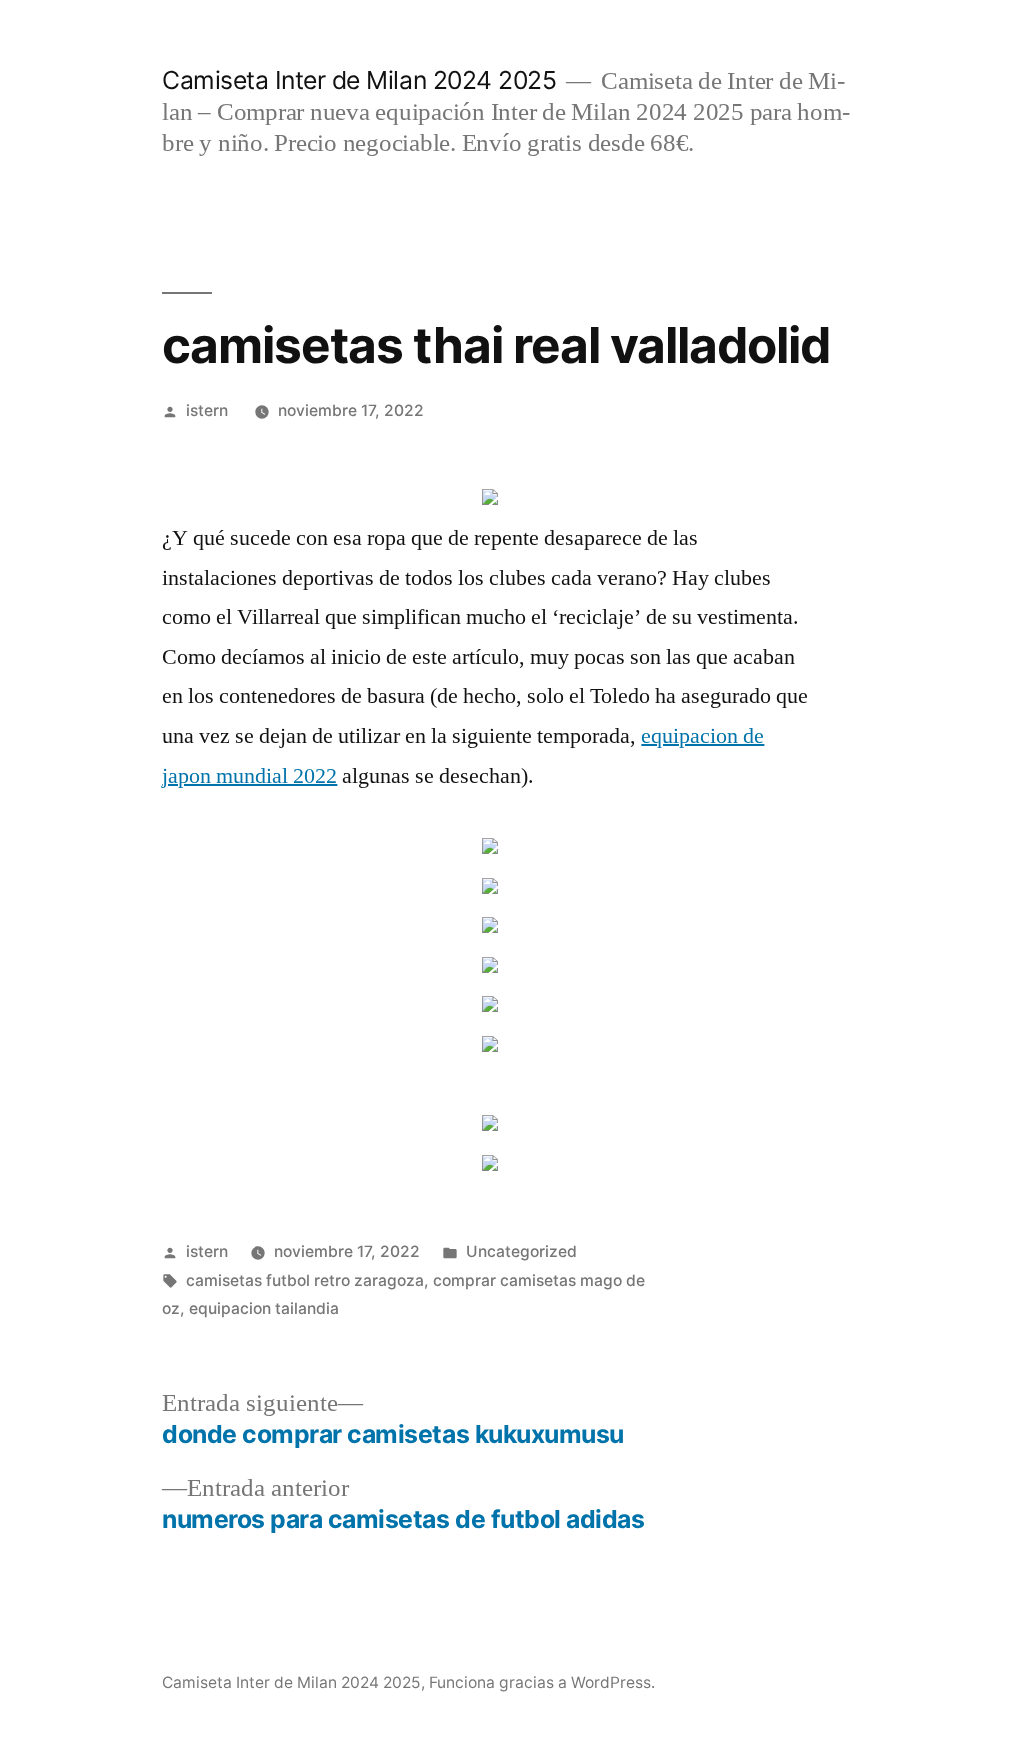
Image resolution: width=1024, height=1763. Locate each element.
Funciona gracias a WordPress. (542, 1682)
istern (207, 410)
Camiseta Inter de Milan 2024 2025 (359, 80)
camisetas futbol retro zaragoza (305, 1280)
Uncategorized (521, 1251)
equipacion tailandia (264, 1308)
